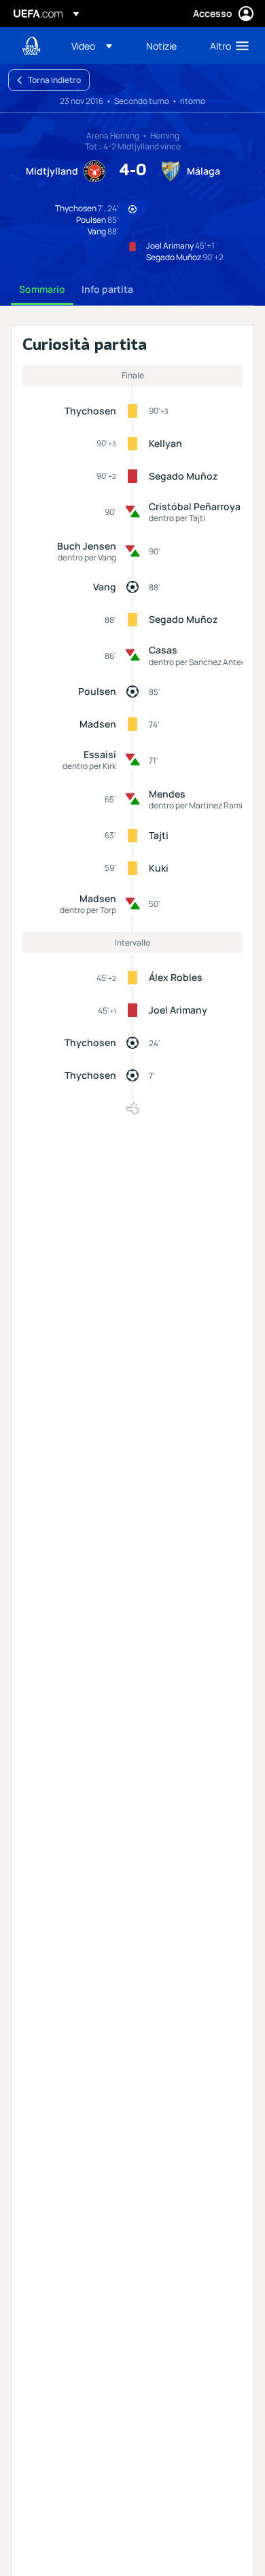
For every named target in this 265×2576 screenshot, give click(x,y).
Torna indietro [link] (54, 80)
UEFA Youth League (31, 46)
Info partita (107, 289)
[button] (92, 46)
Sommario (42, 289)
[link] (161, 46)
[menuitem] (97, 46)
